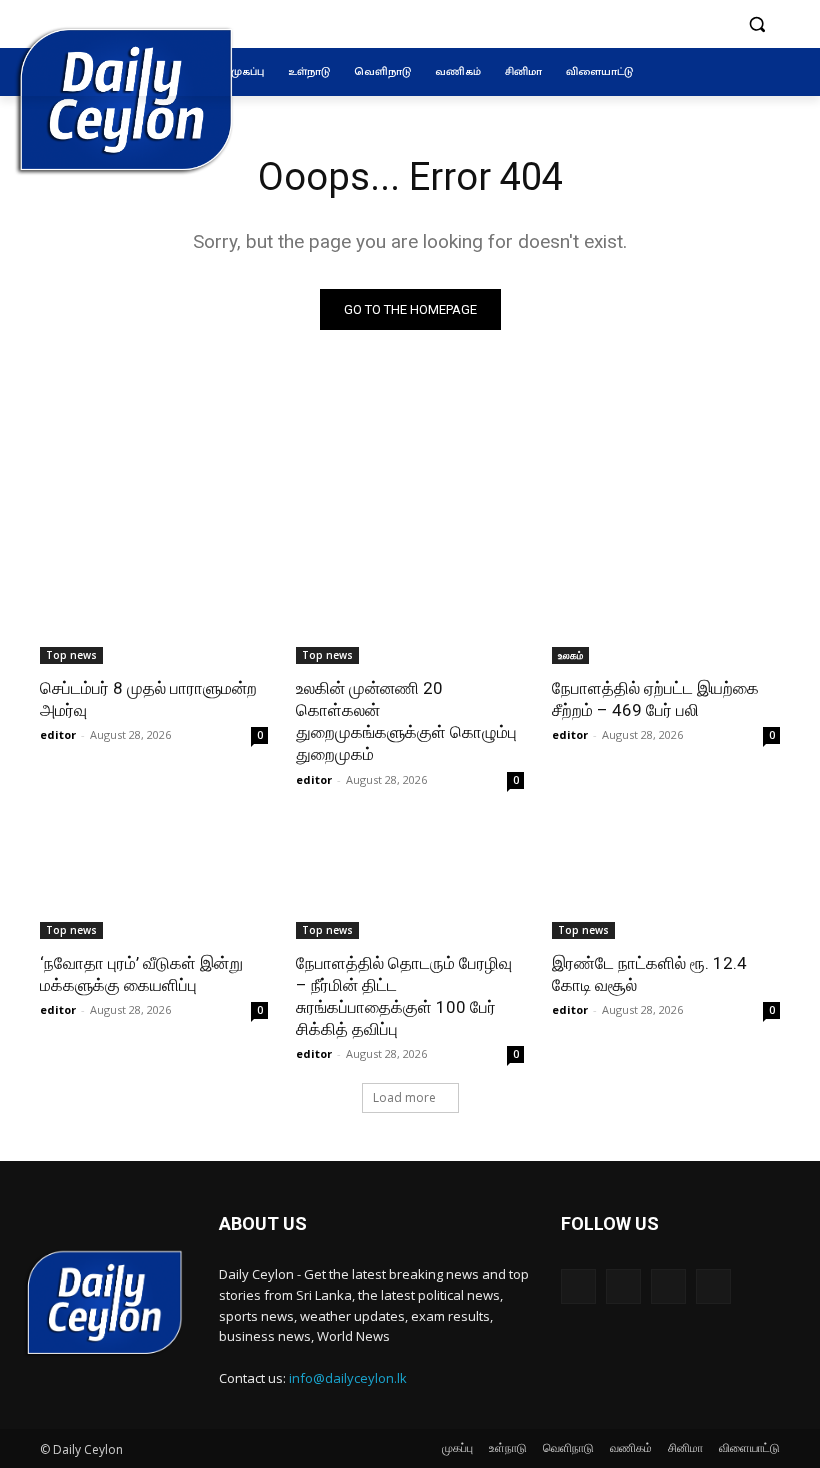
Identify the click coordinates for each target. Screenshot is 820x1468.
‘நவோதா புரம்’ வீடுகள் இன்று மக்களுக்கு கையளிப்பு (141, 974)
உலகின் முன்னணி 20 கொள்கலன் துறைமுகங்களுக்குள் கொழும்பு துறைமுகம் (406, 721)
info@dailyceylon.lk (348, 1378)
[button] (756, 24)
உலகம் (570, 655)
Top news (71, 655)
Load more (404, 1097)
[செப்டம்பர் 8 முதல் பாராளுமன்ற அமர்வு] (154, 607)
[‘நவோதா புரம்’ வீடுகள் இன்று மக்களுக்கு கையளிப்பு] (154, 882)
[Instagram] (623, 1286)
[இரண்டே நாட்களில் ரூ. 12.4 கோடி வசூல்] (666, 882)
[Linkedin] (668, 1286)
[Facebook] (578, 1286)
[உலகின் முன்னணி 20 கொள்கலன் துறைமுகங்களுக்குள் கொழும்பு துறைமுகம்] (410, 607)
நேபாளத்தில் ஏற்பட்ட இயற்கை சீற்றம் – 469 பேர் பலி (655, 699)
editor (58, 734)
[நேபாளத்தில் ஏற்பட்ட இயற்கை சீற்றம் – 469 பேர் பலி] (666, 607)
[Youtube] (713, 1286)
